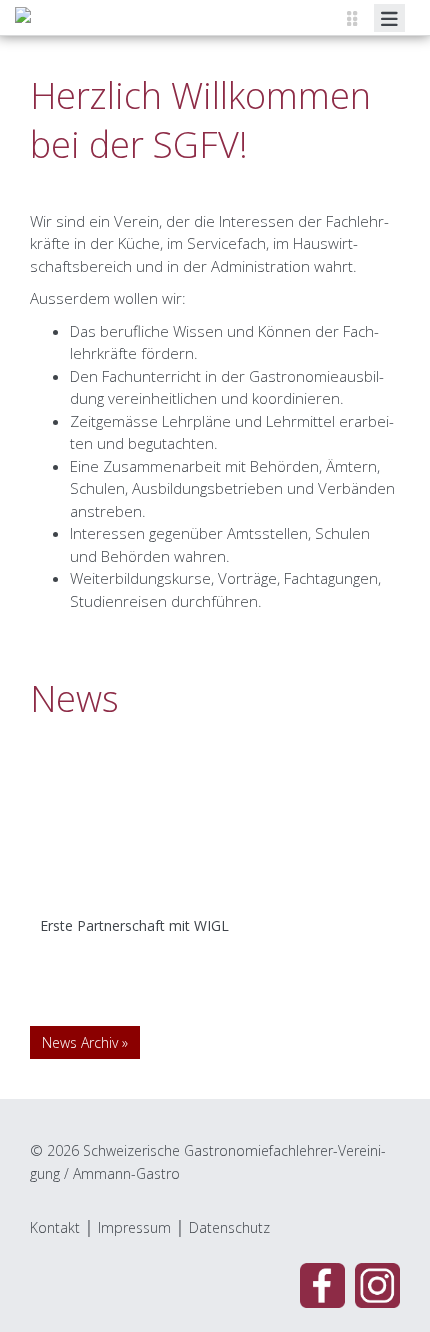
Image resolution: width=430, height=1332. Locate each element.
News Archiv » (85, 1042)
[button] (57, 850)
